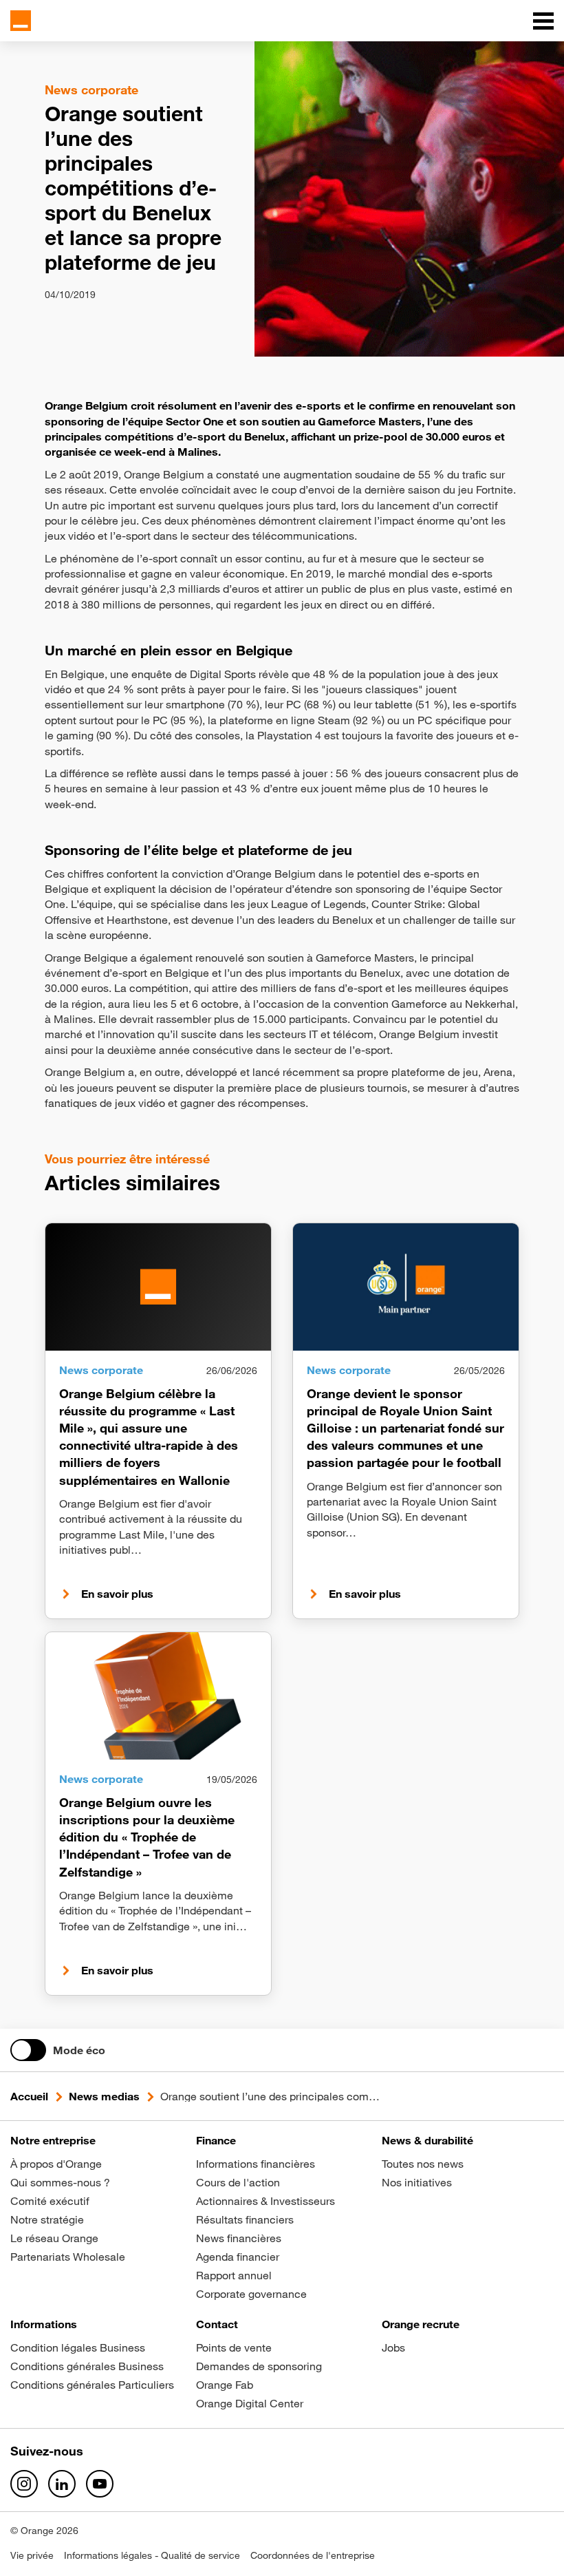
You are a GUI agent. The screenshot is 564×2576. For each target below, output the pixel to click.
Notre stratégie (47, 2219)
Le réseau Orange (54, 2238)
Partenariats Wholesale (68, 2257)
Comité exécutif (50, 2201)
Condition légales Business (78, 2347)
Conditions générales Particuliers (92, 2385)
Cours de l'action (238, 2182)
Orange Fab (225, 2385)
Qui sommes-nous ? (60, 2182)
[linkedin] (62, 2484)
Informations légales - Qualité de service (152, 2555)
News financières (239, 2238)
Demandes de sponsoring (259, 2366)
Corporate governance (251, 2294)
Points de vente (234, 2347)
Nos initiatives (417, 2182)
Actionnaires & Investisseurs (265, 2201)
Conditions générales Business (87, 2366)
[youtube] (100, 2484)
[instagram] (24, 2484)
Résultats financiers (245, 2219)
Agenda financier (238, 2257)
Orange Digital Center (250, 2403)
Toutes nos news (423, 2164)
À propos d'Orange (56, 2164)
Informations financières (256, 2164)
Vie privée (32, 2555)
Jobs (393, 2347)
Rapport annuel (234, 2275)
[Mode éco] (28, 2050)
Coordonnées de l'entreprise (313, 2555)
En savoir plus (117, 1594)
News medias (104, 2096)
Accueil (29, 2096)
